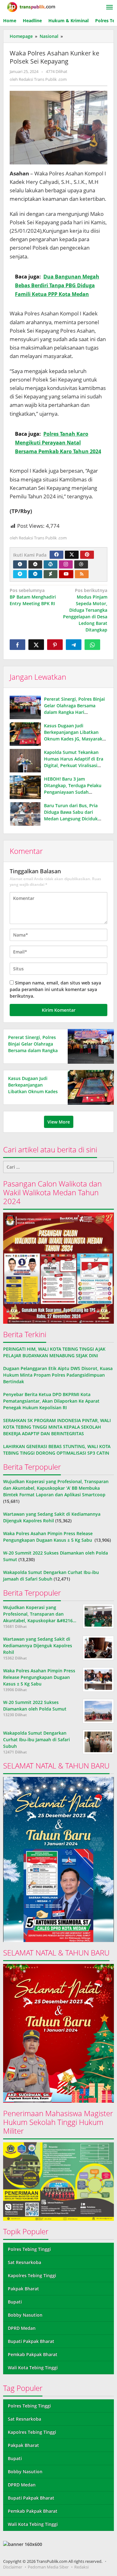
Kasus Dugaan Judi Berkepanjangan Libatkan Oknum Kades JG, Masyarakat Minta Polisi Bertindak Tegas (33, 1091)
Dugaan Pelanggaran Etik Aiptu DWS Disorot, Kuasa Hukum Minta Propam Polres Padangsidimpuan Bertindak (58, 1375)
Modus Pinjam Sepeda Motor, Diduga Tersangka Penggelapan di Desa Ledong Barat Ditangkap (85, 610)
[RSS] (82, 574)
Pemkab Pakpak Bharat (33, 2354)
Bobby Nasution (25, 2315)
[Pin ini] (55, 645)
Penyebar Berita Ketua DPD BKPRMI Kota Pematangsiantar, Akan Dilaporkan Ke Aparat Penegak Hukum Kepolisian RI (51, 1401)
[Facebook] (56, 555)
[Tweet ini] (36, 645)
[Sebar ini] (17, 645)
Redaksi (81, 2567)
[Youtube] (66, 574)
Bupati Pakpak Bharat (31, 2341)
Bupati (15, 2302)
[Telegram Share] (74, 645)
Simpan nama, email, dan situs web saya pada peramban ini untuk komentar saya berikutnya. (55, 989)
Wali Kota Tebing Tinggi (33, 2368)
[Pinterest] (87, 555)
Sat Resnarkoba (24, 2262)
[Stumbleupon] (35, 564)
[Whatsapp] (92, 645)
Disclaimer (13, 2567)
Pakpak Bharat (23, 2289)
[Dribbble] (81, 564)
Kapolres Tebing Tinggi (32, 2275)
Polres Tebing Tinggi (29, 2249)
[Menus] (110, 8)
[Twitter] (72, 555)
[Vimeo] (20, 574)
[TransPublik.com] (31, 6)
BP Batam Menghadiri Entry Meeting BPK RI (33, 597)
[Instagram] (66, 564)
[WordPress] (51, 564)
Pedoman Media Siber (48, 2567)
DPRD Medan (22, 2328)
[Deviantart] (51, 574)
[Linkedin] (35, 574)
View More (59, 1122)
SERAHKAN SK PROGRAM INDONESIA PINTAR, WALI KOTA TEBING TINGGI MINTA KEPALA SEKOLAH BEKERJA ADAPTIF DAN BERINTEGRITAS (57, 1427)
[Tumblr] (20, 564)
